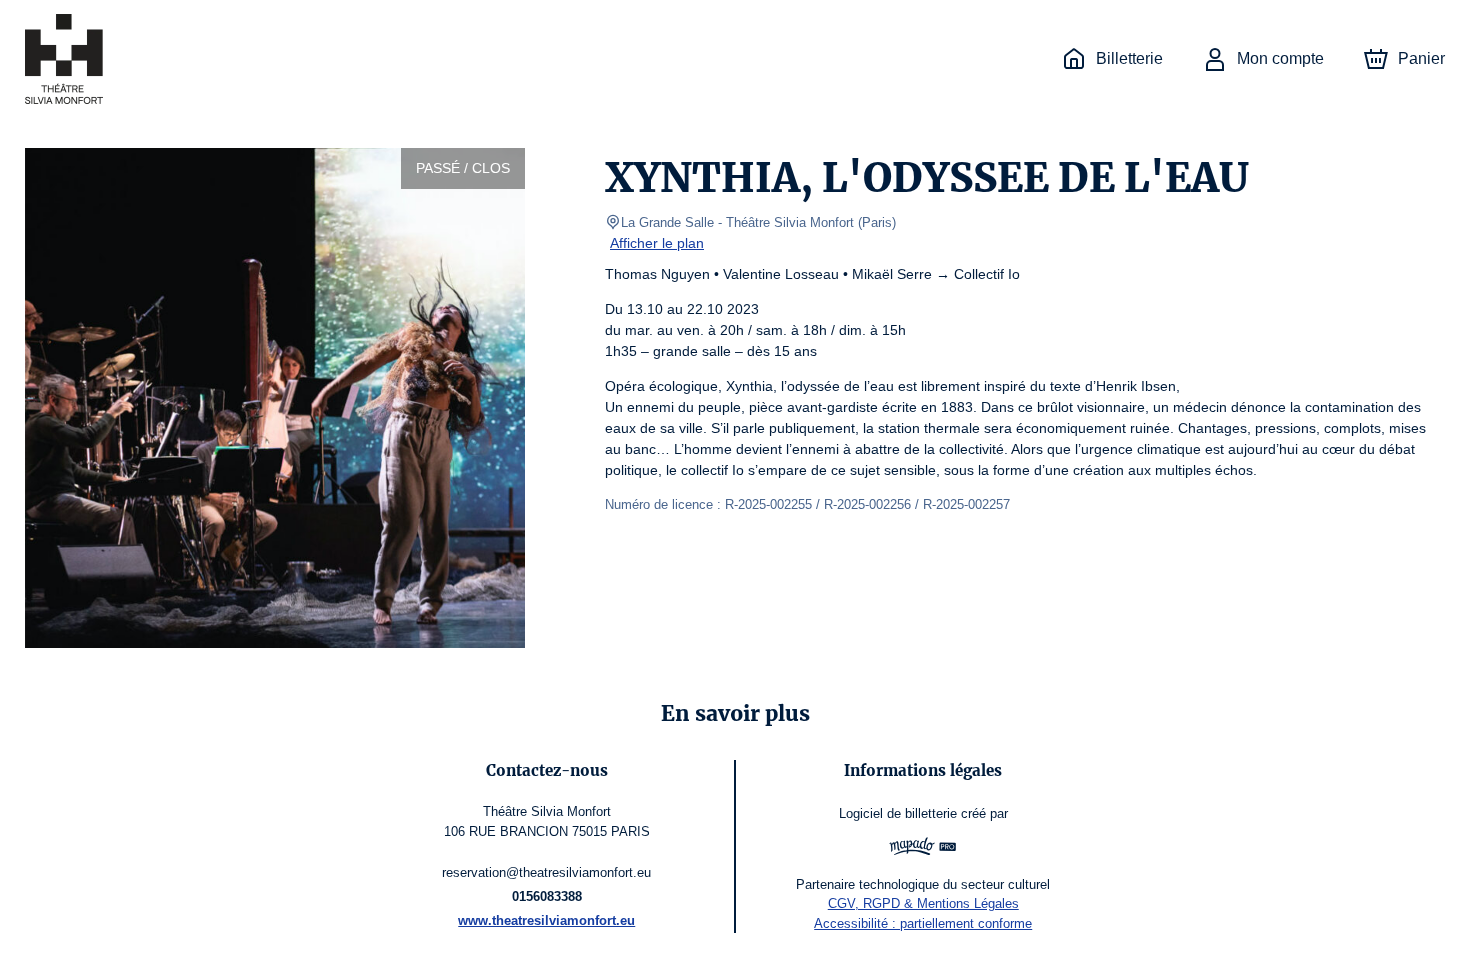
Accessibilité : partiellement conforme (923, 923)
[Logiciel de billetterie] (923, 849)
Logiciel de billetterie (898, 813)
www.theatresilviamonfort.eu (546, 920)
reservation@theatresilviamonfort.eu (546, 872)
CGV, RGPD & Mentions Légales (923, 903)
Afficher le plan (657, 243)
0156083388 (547, 896)
